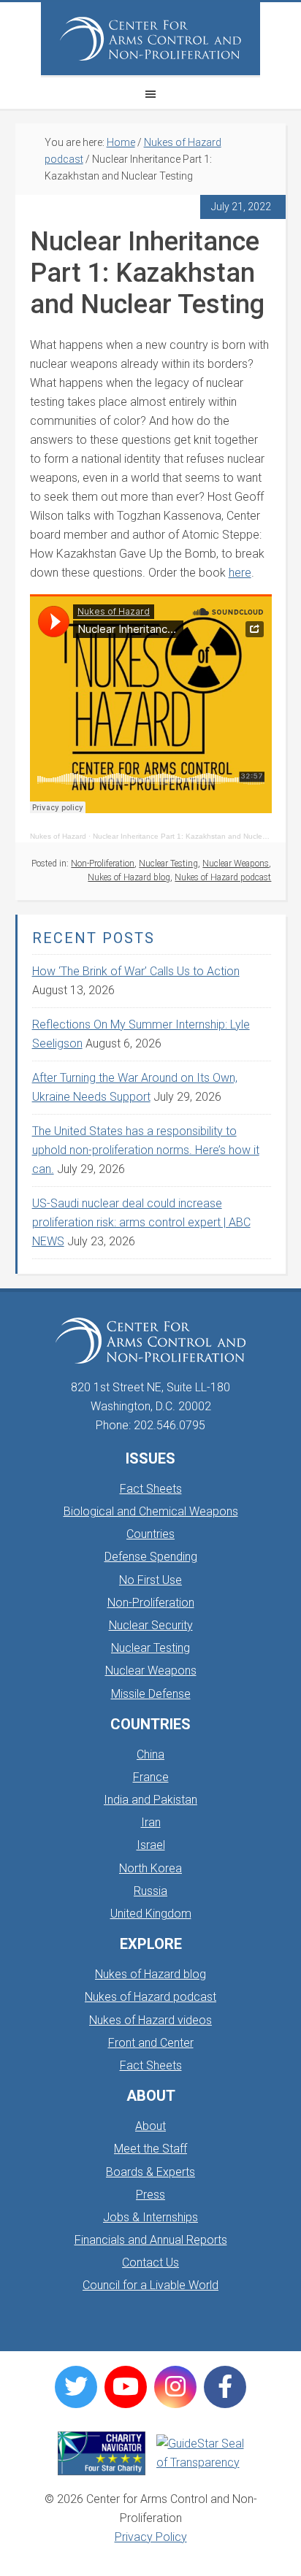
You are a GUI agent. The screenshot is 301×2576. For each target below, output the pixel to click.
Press (150, 2195)
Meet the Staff (150, 2149)
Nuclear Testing (168, 864)
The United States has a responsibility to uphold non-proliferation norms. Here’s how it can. (146, 1150)
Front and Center (151, 2043)
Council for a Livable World (150, 2285)
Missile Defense (151, 1694)
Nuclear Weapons (236, 864)
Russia (150, 1891)
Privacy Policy (151, 2537)
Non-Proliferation (103, 864)
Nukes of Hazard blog (129, 877)
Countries (150, 1534)
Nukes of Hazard (58, 836)
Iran (151, 1822)
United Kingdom (151, 1914)
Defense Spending (151, 1557)
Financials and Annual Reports (151, 2240)
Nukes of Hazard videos (150, 2020)
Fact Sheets (151, 1489)
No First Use (150, 1580)
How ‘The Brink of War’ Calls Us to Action (136, 971)
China (150, 1754)
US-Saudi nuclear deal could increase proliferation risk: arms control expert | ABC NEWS (141, 1222)
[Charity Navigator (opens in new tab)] (102, 2453)
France (151, 1777)
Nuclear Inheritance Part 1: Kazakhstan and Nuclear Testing (194, 836)
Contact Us (150, 2262)
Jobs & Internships (150, 2217)
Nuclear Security (151, 1625)
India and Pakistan (150, 1800)
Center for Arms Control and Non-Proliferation (150, 39)
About (150, 2126)
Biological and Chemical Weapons (151, 1511)
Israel (151, 1845)
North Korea (150, 1868)
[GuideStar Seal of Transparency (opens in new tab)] (200, 2453)
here (240, 573)
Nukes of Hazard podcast (223, 877)
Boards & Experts (150, 2172)
